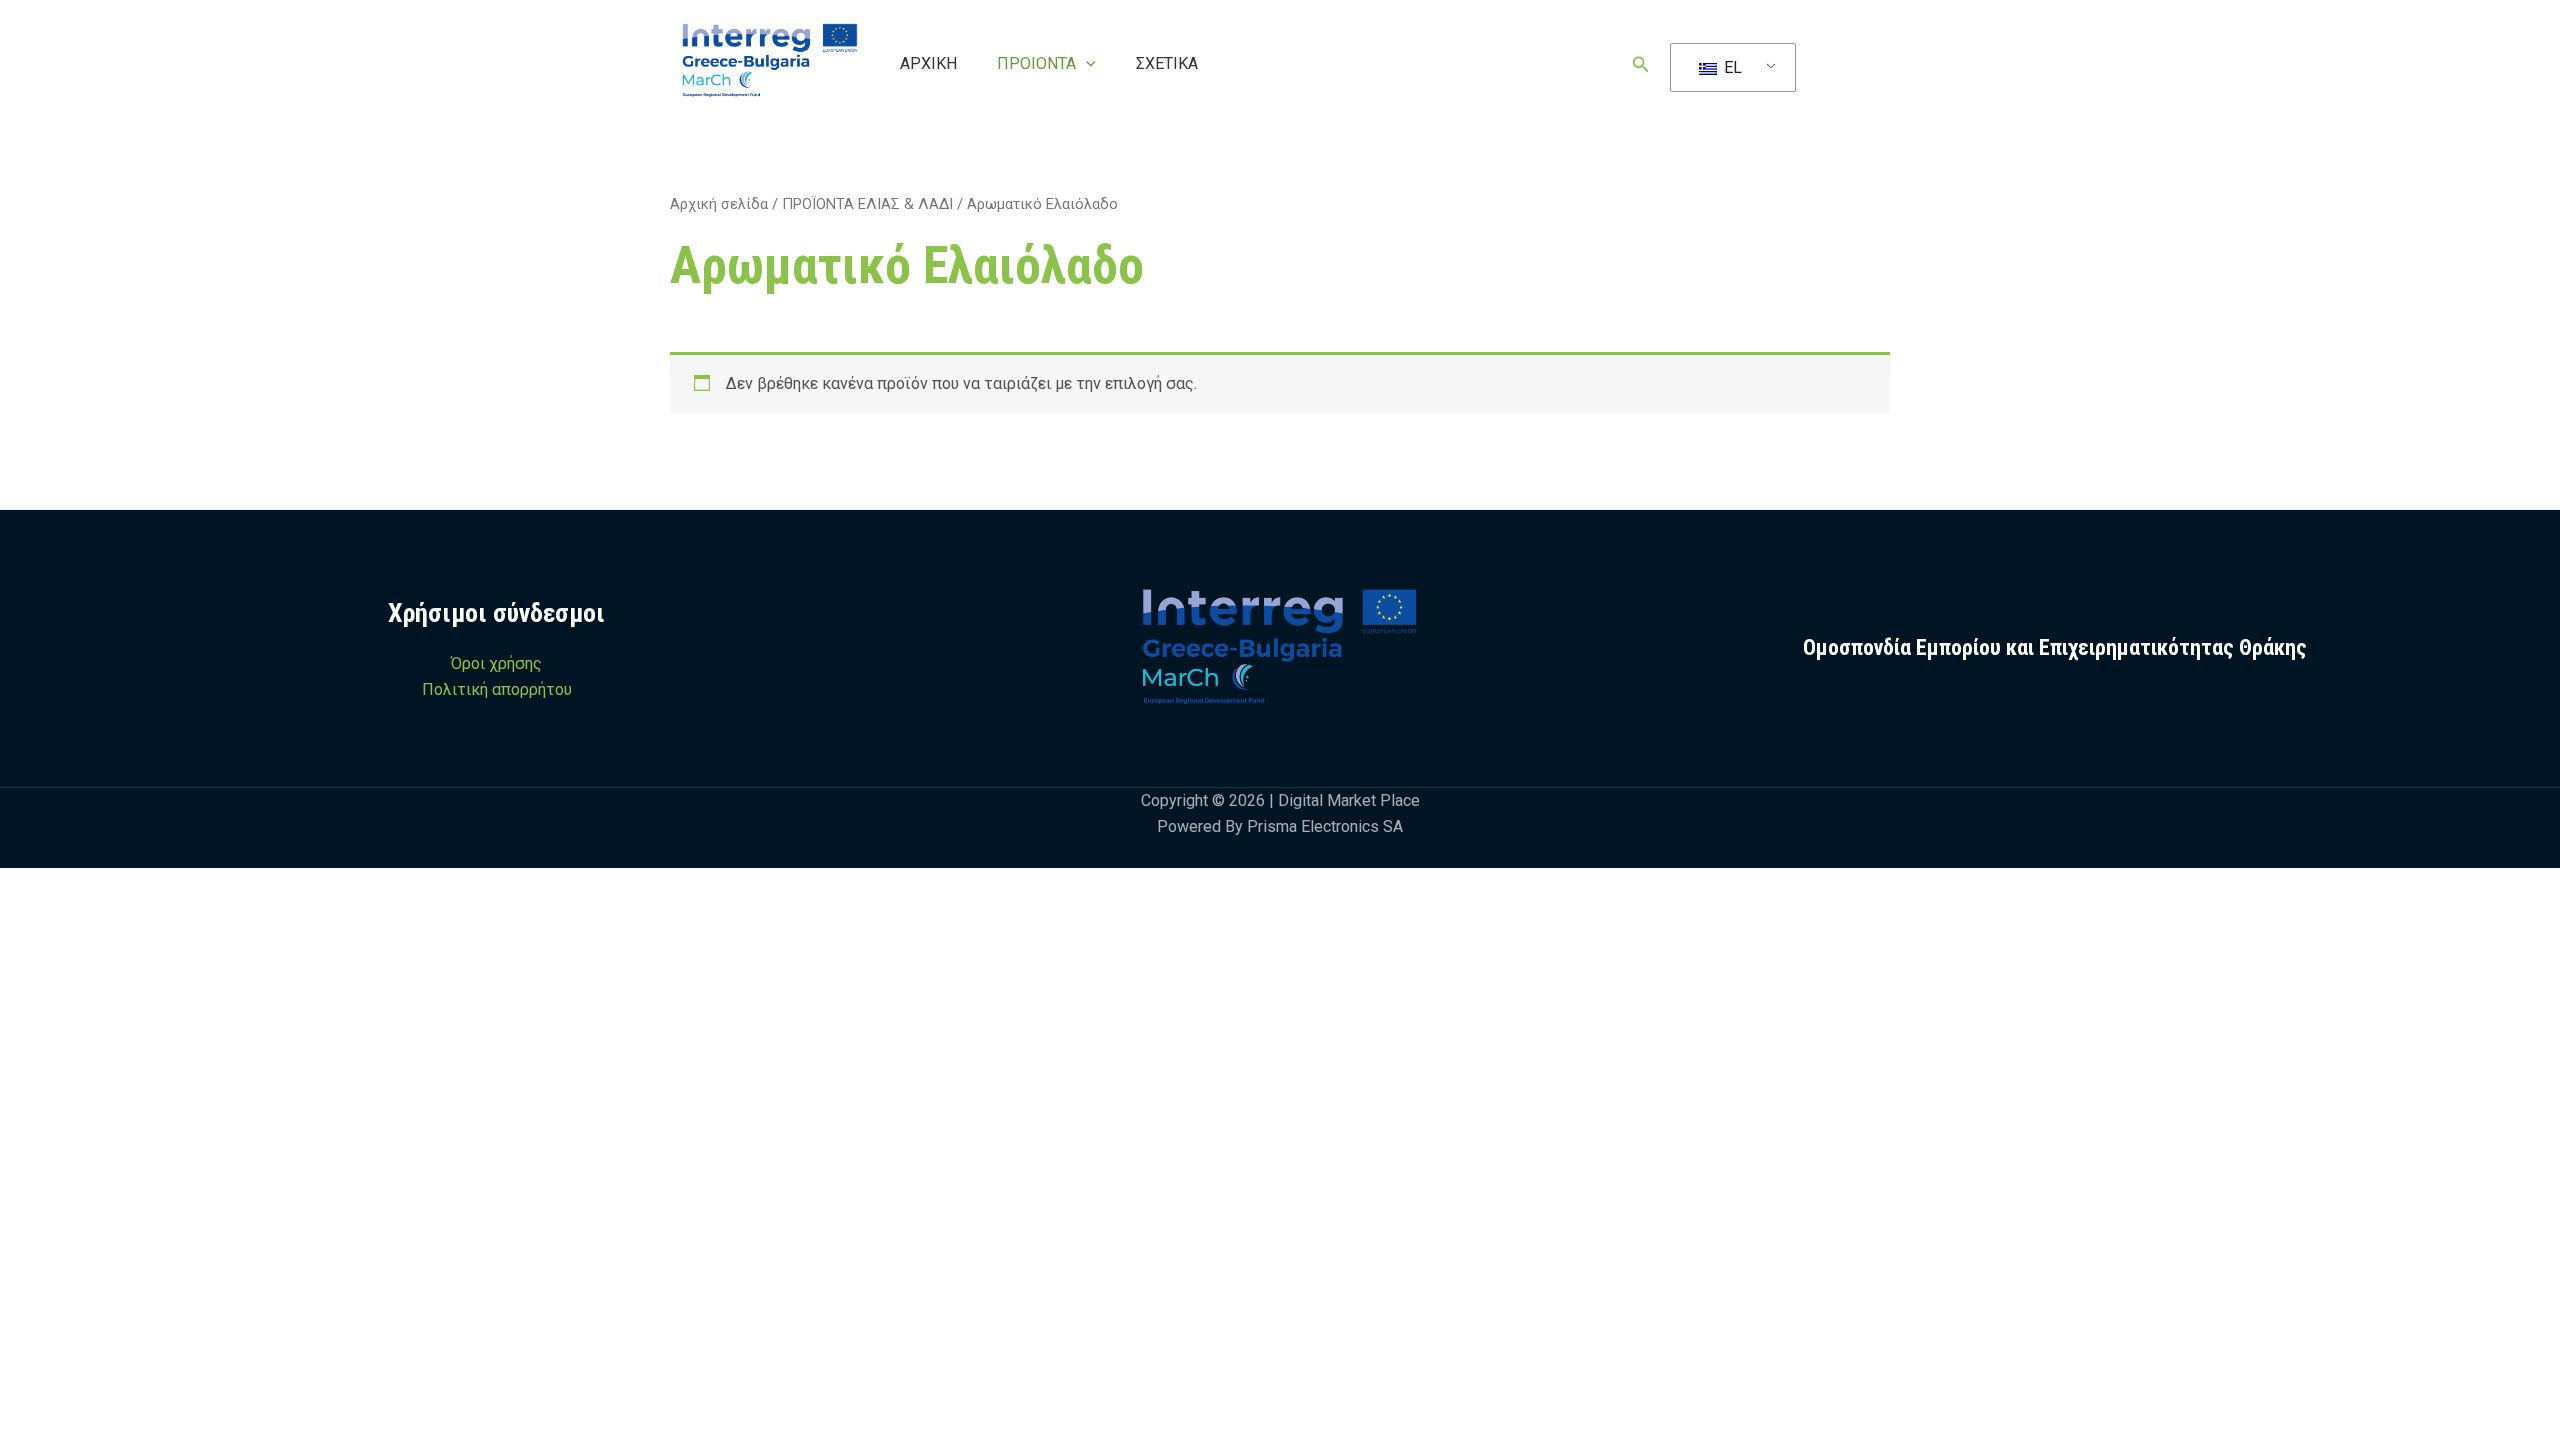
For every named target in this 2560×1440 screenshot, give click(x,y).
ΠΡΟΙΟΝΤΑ (1036, 63)
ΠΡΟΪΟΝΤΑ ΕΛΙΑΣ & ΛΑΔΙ (867, 204)
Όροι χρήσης (496, 663)
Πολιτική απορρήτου (497, 689)
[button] (1086, 63)
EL (1731, 67)
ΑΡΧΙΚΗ (928, 63)
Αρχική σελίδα (719, 204)
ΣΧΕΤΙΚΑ (1167, 63)
